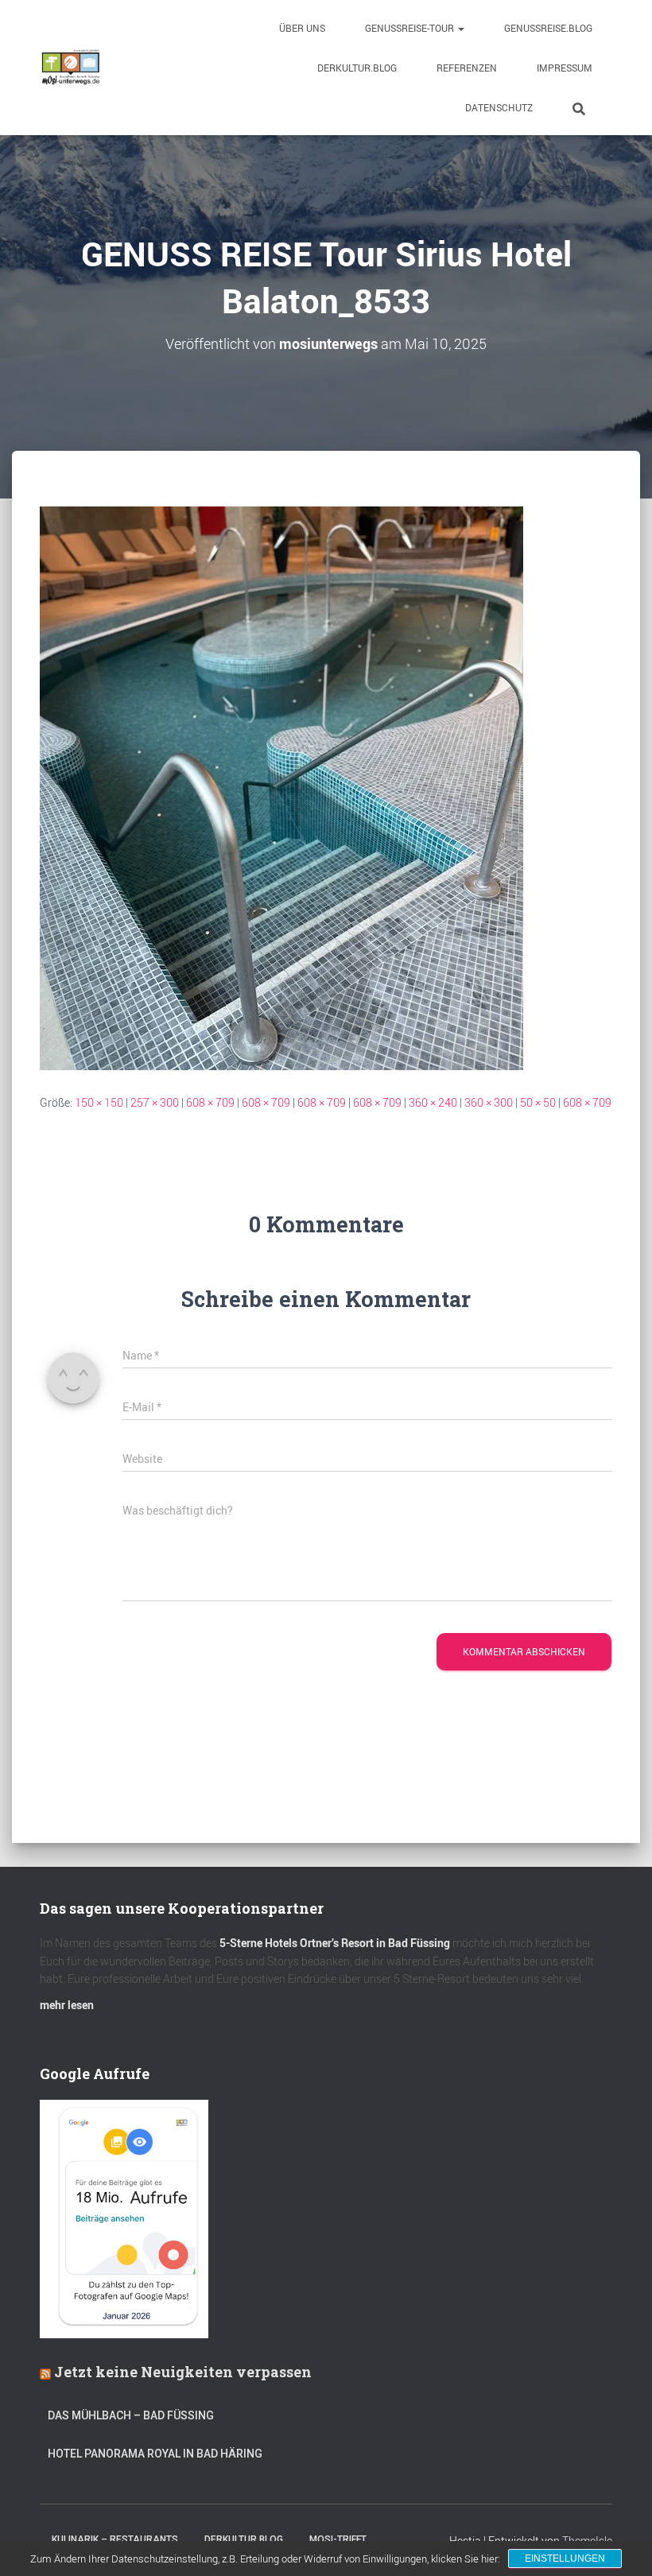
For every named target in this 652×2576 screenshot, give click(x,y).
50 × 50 (538, 1102)
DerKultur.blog (357, 68)
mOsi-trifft (338, 2539)
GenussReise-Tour (411, 28)
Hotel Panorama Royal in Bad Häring (155, 2454)
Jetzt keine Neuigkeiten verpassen (183, 2372)
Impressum (565, 68)
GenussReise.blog (548, 28)
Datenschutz (499, 107)
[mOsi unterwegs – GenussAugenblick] (71, 68)
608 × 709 (210, 1102)
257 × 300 (155, 1102)
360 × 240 (433, 1102)
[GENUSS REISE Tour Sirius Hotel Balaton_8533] (281, 787)
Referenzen (467, 68)
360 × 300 (489, 1102)
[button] (460, 28)
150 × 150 (99, 1102)
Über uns (302, 28)
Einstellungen (565, 2559)
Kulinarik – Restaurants (115, 2539)
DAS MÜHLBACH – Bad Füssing (131, 2415)
